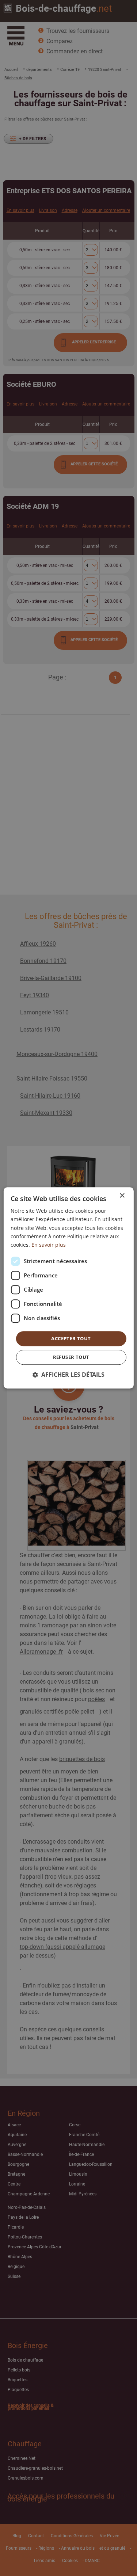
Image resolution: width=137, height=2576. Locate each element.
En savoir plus (49, 1245)
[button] (68, 1375)
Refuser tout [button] (71, 1357)
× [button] (122, 1196)
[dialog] (68, 1288)
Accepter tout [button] (71, 1338)
